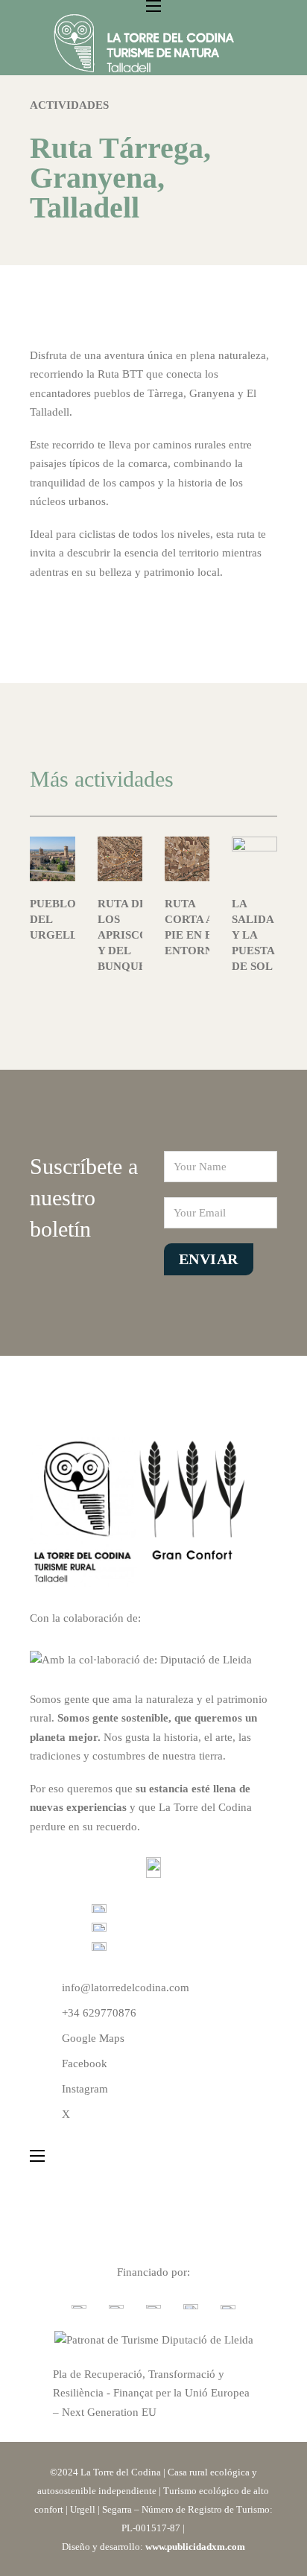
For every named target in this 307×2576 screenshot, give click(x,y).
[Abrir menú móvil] (153, 6)
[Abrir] (247, 44)
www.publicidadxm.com (195, 2547)
